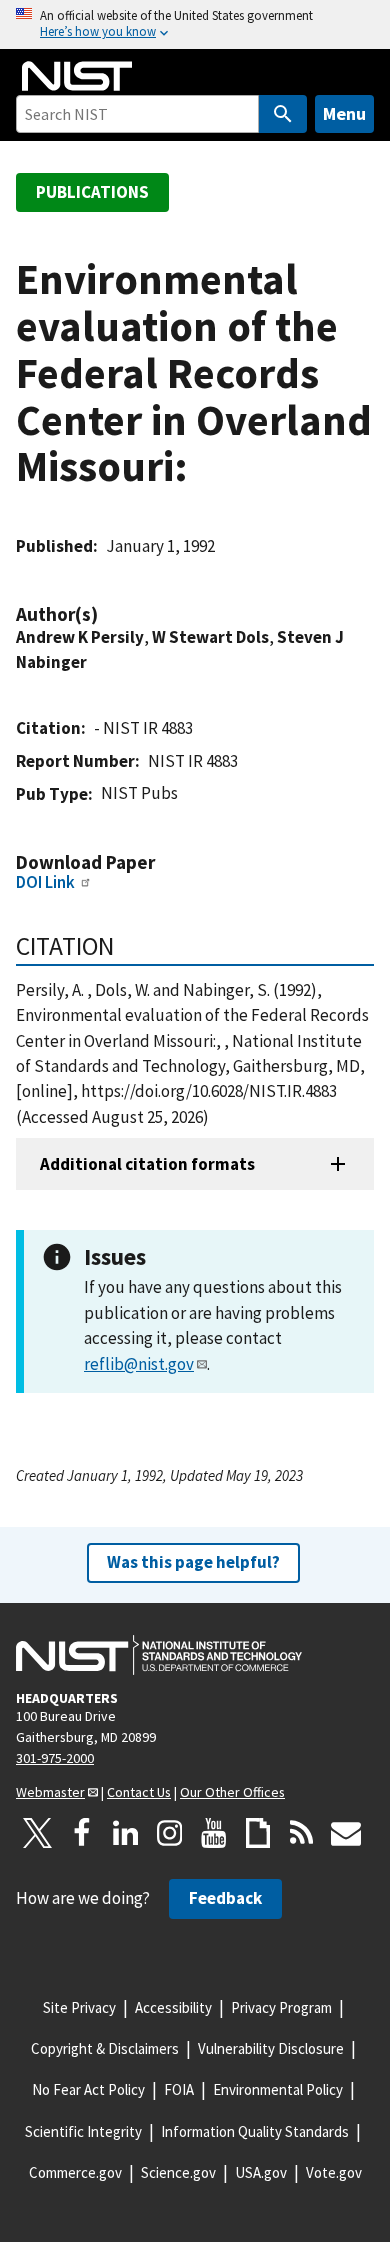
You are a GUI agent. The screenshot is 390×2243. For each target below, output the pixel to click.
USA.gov (261, 2172)
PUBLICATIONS (92, 192)
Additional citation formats (147, 1164)
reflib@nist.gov (139, 1364)
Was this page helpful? (193, 1562)
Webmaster (50, 1792)
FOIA (179, 2089)
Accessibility (173, 2007)
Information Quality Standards (255, 2131)
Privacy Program (281, 2007)
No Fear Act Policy (88, 2089)
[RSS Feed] (302, 1833)
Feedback (225, 1898)
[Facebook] (82, 1833)
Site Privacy (79, 2007)
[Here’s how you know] (195, 24)
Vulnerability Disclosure (271, 2048)
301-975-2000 (55, 1758)
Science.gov (178, 2172)
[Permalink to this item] (108, 614)
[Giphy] (258, 1833)
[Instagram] (170, 1833)
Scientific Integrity (83, 2131)
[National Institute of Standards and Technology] (159, 1655)
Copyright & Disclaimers (105, 2048)
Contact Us (139, 1792)
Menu (344, 113)
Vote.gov (334, 2172)
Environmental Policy (278, 2089)
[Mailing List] (346, 1833)
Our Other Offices (232, 1792)
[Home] (77, 76)
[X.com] (38, 1833)
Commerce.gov (75, 2172)
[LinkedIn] (126, 1833)
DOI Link (45, 882)
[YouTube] (214, 1833)
